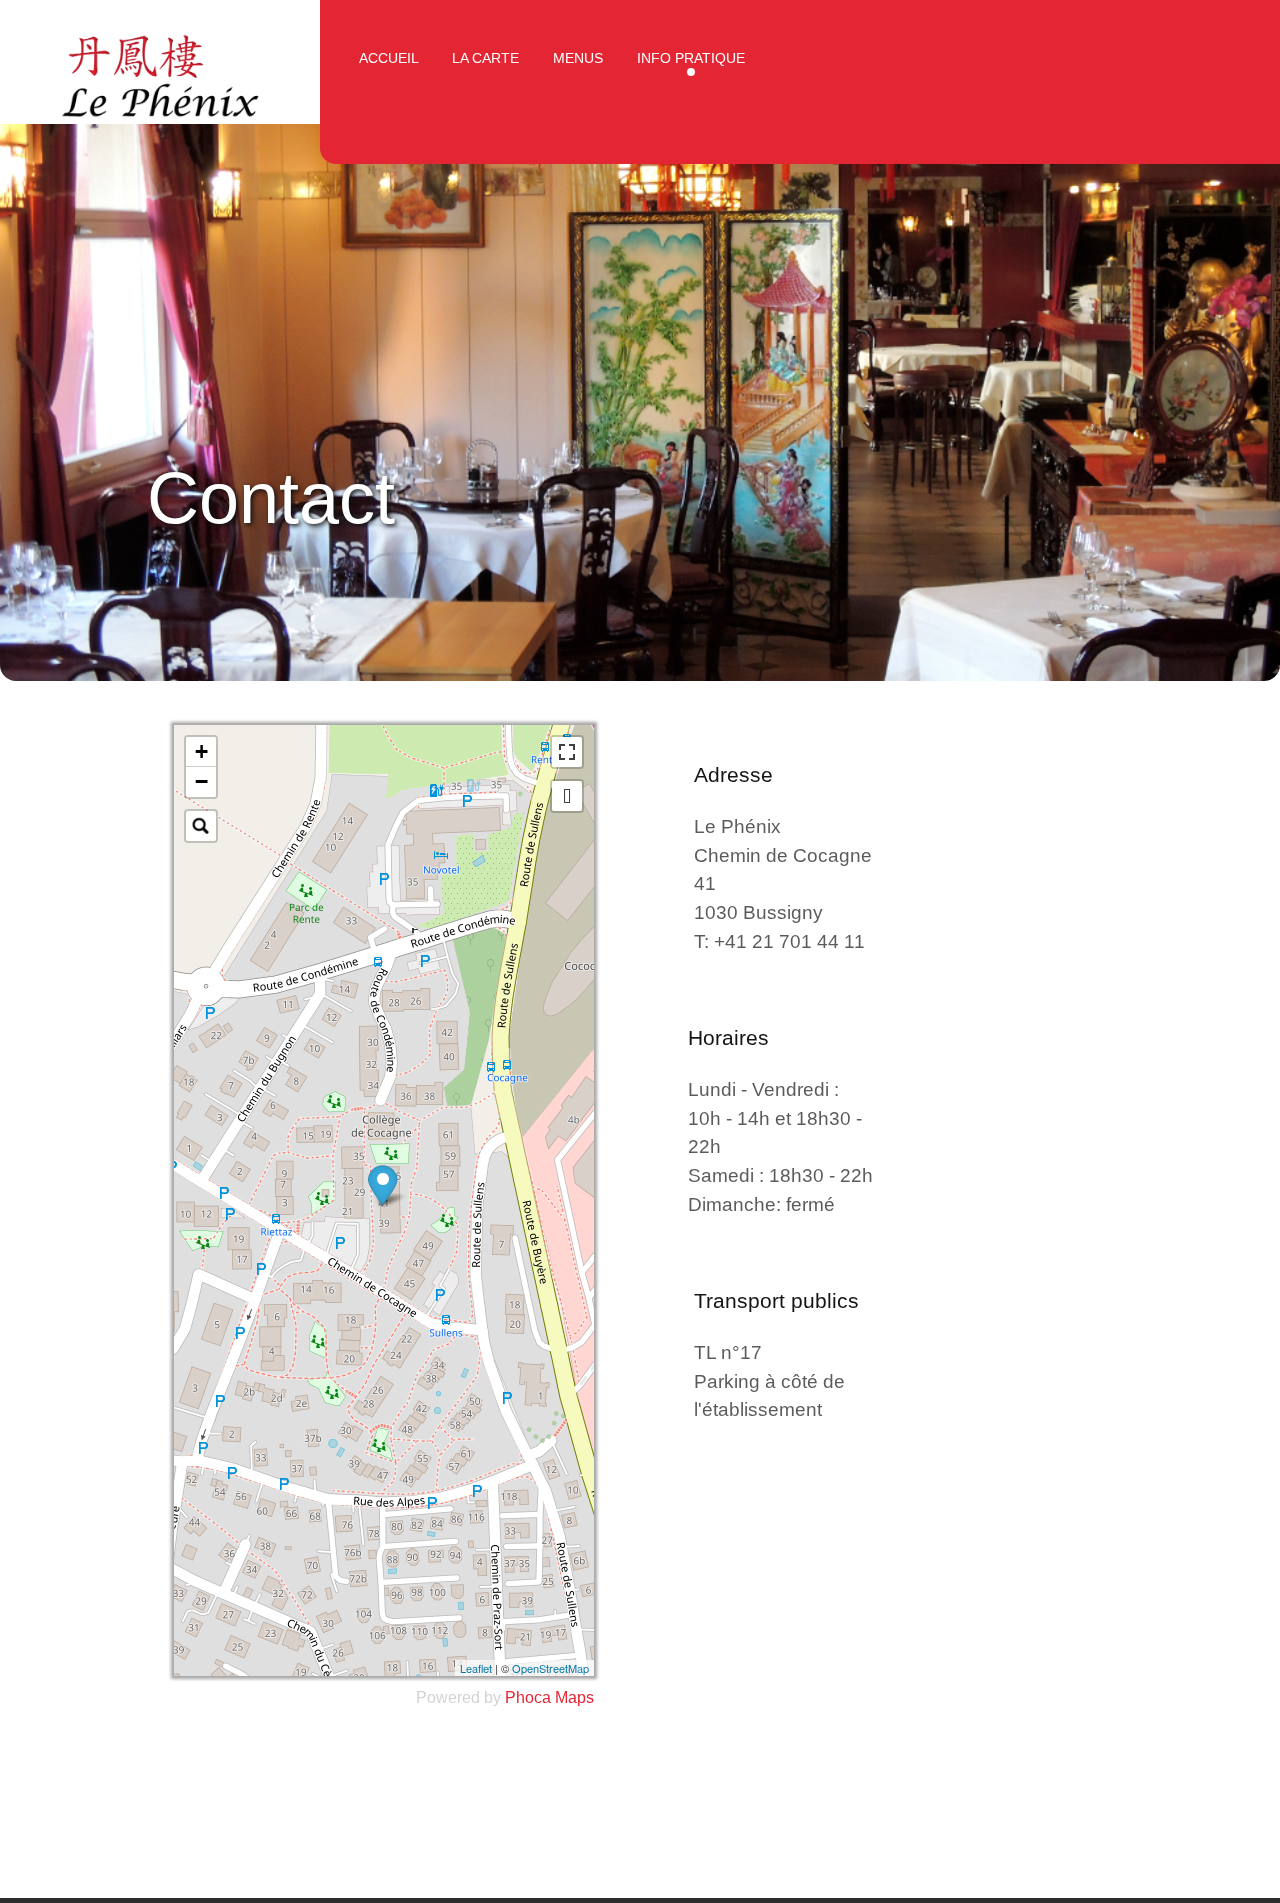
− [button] (201, 781)
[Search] (201, 826)
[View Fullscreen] (567, 752)
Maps (574, 1697)
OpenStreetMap (550, 1668)
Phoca (528, 1697)
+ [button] (201, 751)
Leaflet (476, 1668)
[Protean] (160, 69)
